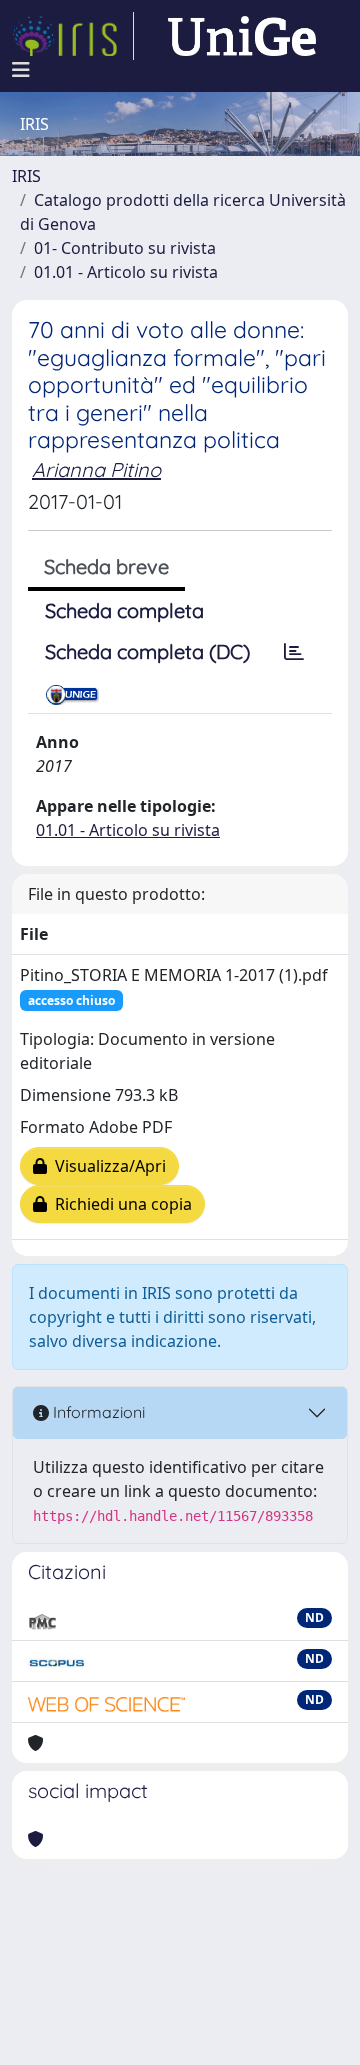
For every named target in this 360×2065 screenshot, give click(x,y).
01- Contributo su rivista (125, 248)
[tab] (294, 652)
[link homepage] (73, 36)
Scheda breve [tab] (106, 566)
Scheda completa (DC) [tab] (147, 651)
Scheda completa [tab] (124, 610)
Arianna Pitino (96, 469)
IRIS (26, 176)
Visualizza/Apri (106, 1166)
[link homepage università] (242, 36)
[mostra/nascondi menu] (21, 70)
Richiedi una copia (119, 1204)
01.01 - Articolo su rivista (126, 272)
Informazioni (97, 1412)
